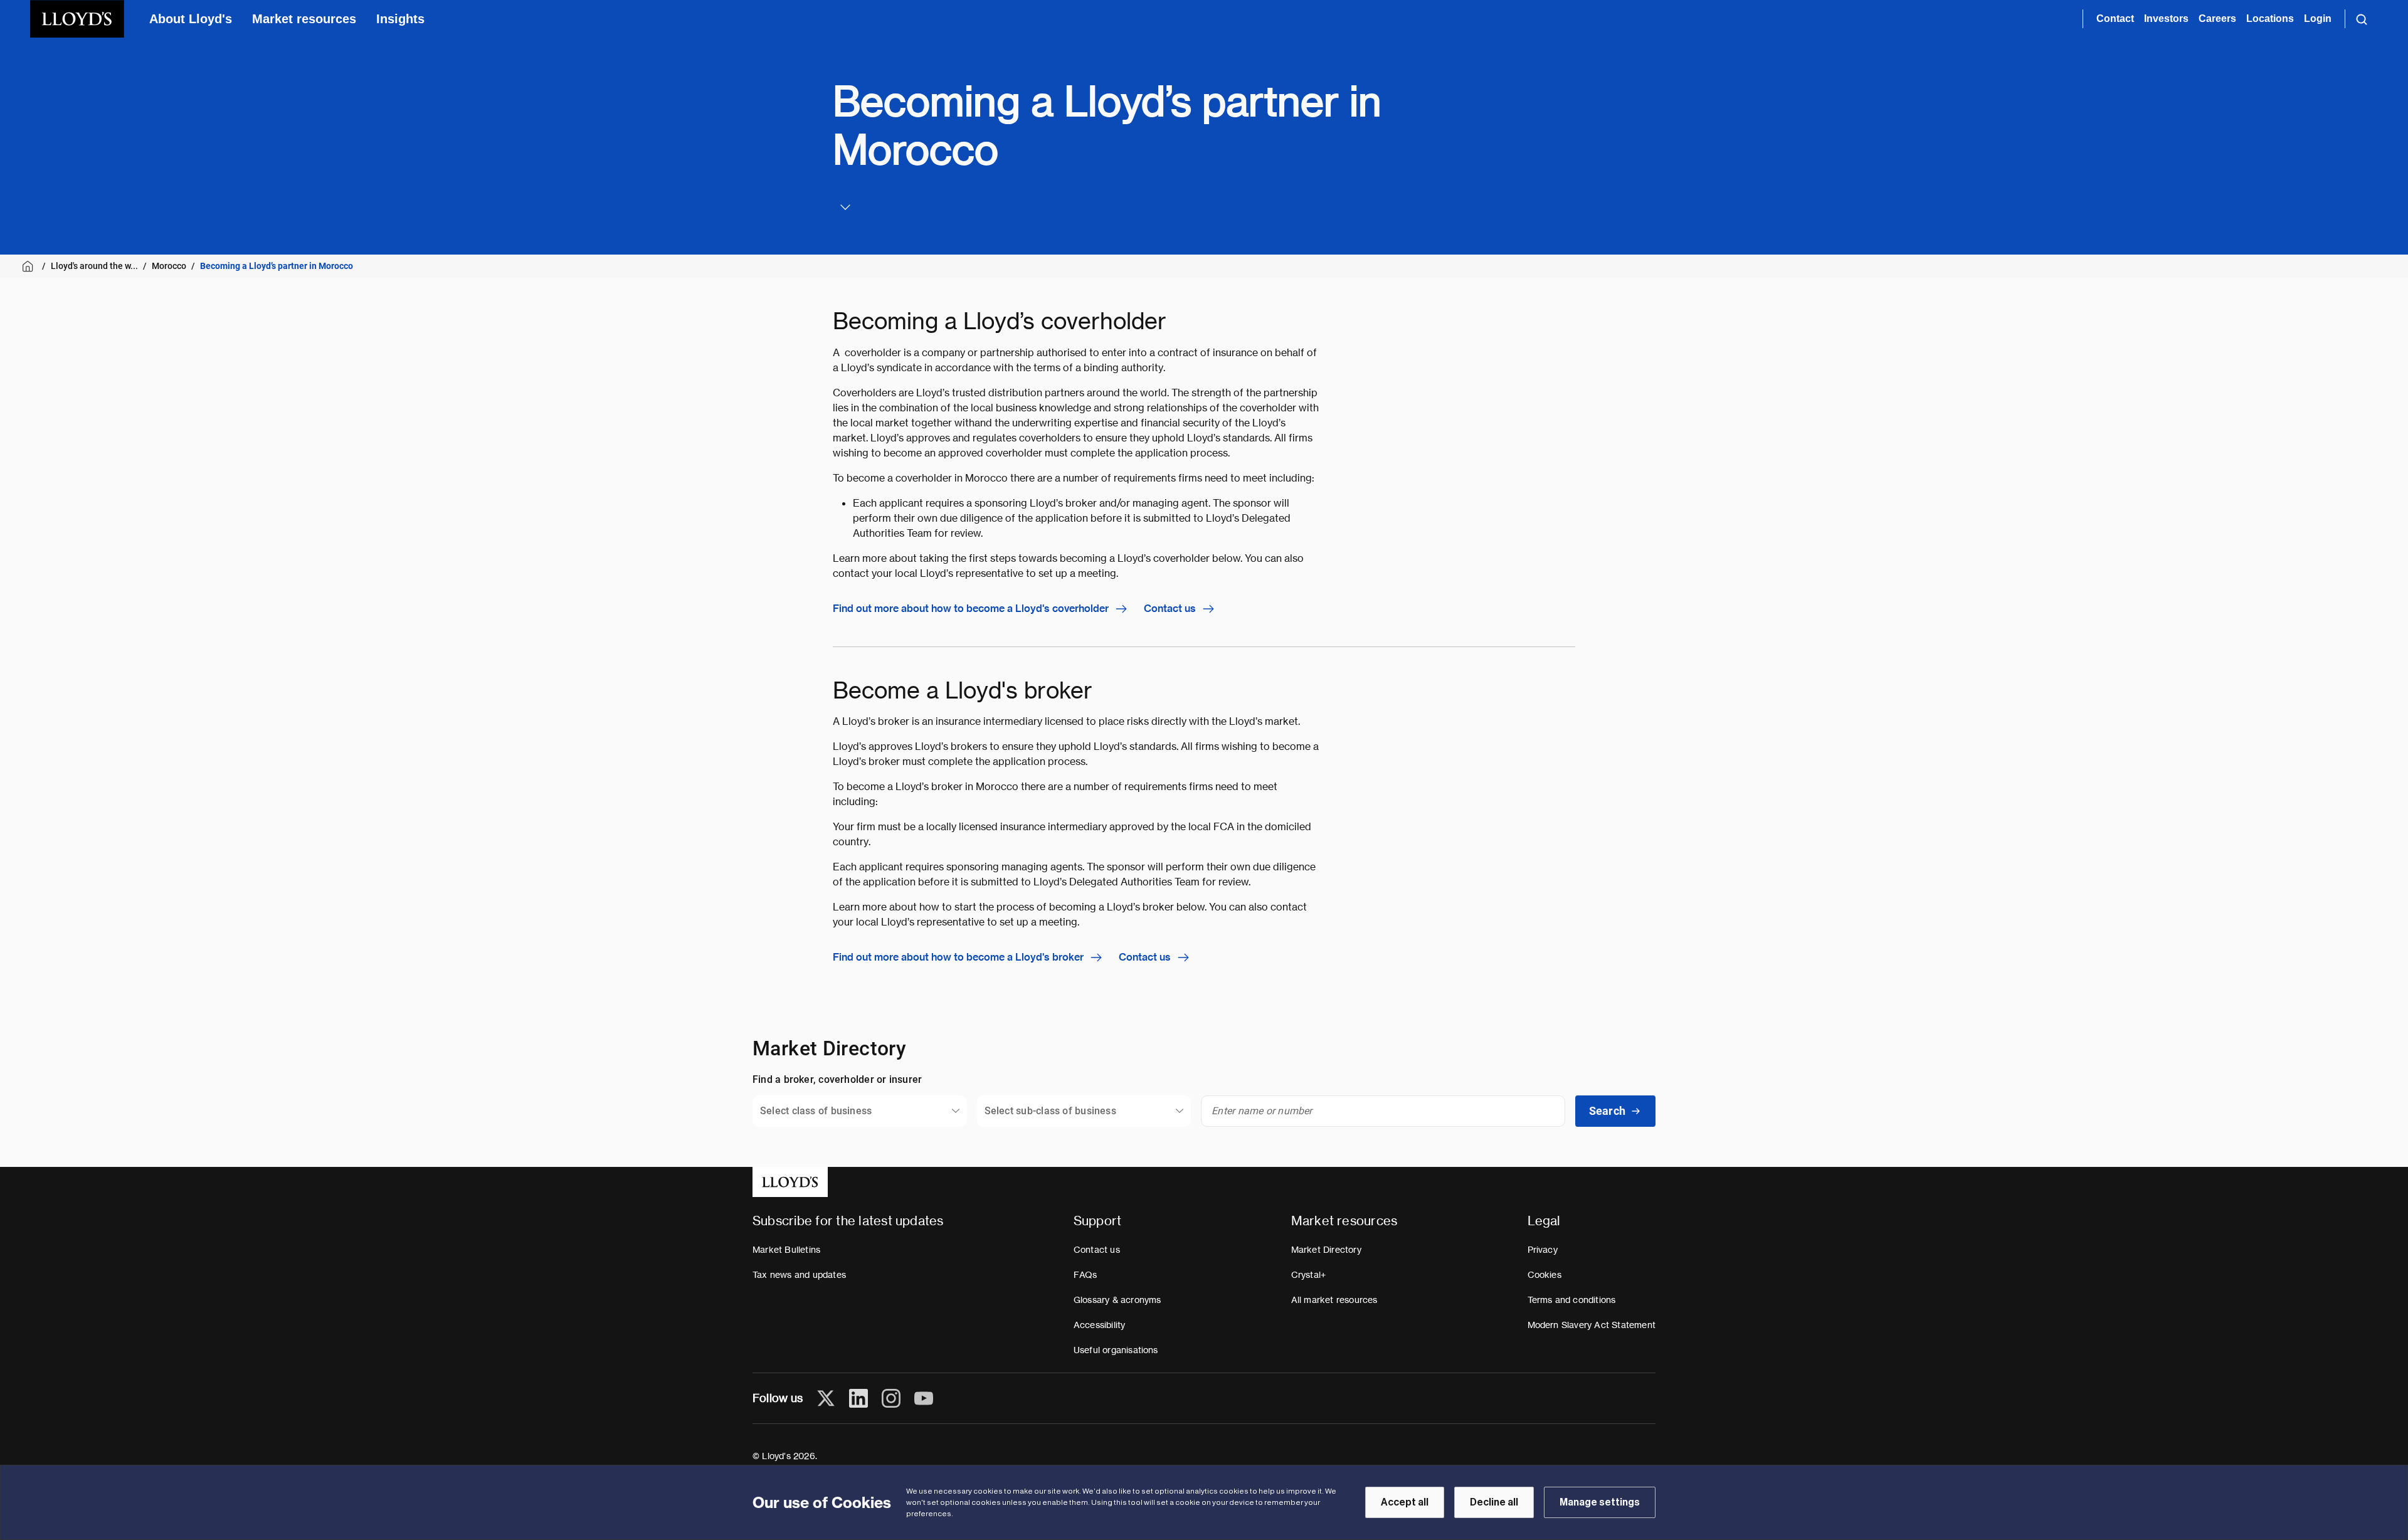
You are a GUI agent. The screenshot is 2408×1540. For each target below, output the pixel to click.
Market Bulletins (786, 1250)
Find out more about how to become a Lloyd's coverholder (971, 609)
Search (1607, 1111)
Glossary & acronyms (1117, 1300)
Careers (2217, 18)
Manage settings (1600, 1502)
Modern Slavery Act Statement (1592, 1325)
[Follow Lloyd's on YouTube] (924, 1398)
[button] (843, 207)
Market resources (304, 19)
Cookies (1545, 1275)
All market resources (1334, 1300)
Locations (2270, 18)
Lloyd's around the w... (94, 266)
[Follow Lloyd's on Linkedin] (858, 1398)
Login (2318, 18)
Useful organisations (1116, 1350)
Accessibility (1100, 1325)
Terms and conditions (1572, 1300)
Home (30, 266)
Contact (2115, 18)
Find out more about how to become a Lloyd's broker (958, 957)
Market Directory (1326, 1250)
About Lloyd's (191, 19)
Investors (2166, 18)
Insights (400, 19)
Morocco (169, 266)
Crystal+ (1309, 1275)
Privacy (1543, 1250)
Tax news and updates (799, 1275)
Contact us (1170, 609)
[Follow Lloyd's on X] (826, 1398)
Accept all (1405, 1502)
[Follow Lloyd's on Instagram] (891, 1398)
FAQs (1085, 1275)
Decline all (1494, 1502)
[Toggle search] (2362, 19)
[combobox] (860, 1111)
